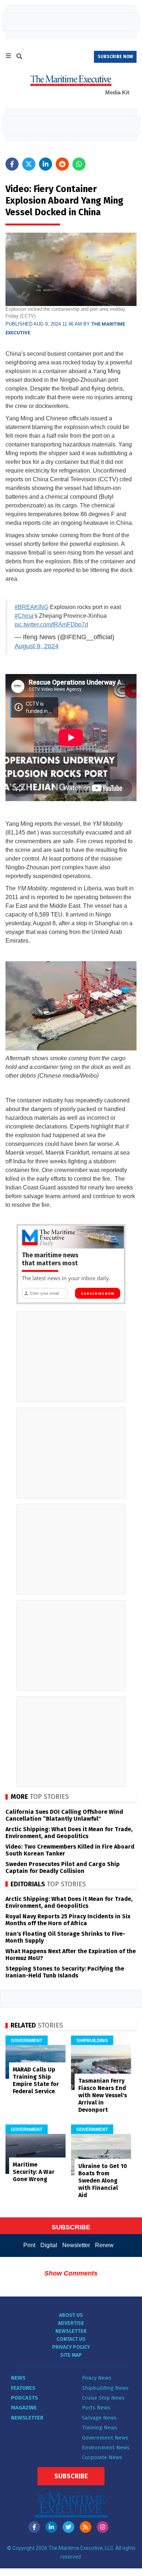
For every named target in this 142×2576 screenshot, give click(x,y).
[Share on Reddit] (62, 164)
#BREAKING (31, 607)
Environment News (106, 2448)
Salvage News (99, 2418)
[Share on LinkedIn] (46, 164)
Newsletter (76, 2245)
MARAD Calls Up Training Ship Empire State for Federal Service (36, 2080)
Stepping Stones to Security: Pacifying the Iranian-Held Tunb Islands (65, 1972)
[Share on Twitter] (29, 164)
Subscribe (71, 2476)
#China (24, 616)
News (18, 2378)
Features (23, 2388)
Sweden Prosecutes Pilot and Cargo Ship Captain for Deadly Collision (63, 1867)
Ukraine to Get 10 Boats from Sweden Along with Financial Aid (103, 2181)
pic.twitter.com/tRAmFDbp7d (51, 624)
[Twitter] (68, 2527)
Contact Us (71, 2339)
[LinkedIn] (51, 2527)
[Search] (19, 57)
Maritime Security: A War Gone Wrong (34, 2172)
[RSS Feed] (86, 2527)
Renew (104, 2245)
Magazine (24, 2408)
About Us (71, 2315)
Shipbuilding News (105, 2388)
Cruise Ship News (103, 2398)
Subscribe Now (97, 1294)
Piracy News (97, 2378)
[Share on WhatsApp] (79, 164)
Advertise (71, 2323)
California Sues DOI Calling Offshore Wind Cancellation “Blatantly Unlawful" (64, 1815)
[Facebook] (34, 2527)
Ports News (96, 2408)
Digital (49, 2245)
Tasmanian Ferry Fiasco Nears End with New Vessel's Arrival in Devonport (103, 2095)
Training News (100, 2428)
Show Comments (71, 2273)
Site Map (71, 2355)
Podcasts (24, 2398)
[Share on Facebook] (12, 164)
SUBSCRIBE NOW (115, 57)
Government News (105, 2438)
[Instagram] (103, 2527)
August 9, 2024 (37, 646)
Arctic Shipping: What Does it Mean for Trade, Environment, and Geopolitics (69, 1833)
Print (29, 2245)
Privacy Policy (71, 2347)
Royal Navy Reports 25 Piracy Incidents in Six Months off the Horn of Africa (68, 1920)
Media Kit (117, 92)
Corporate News (102, 2457)
